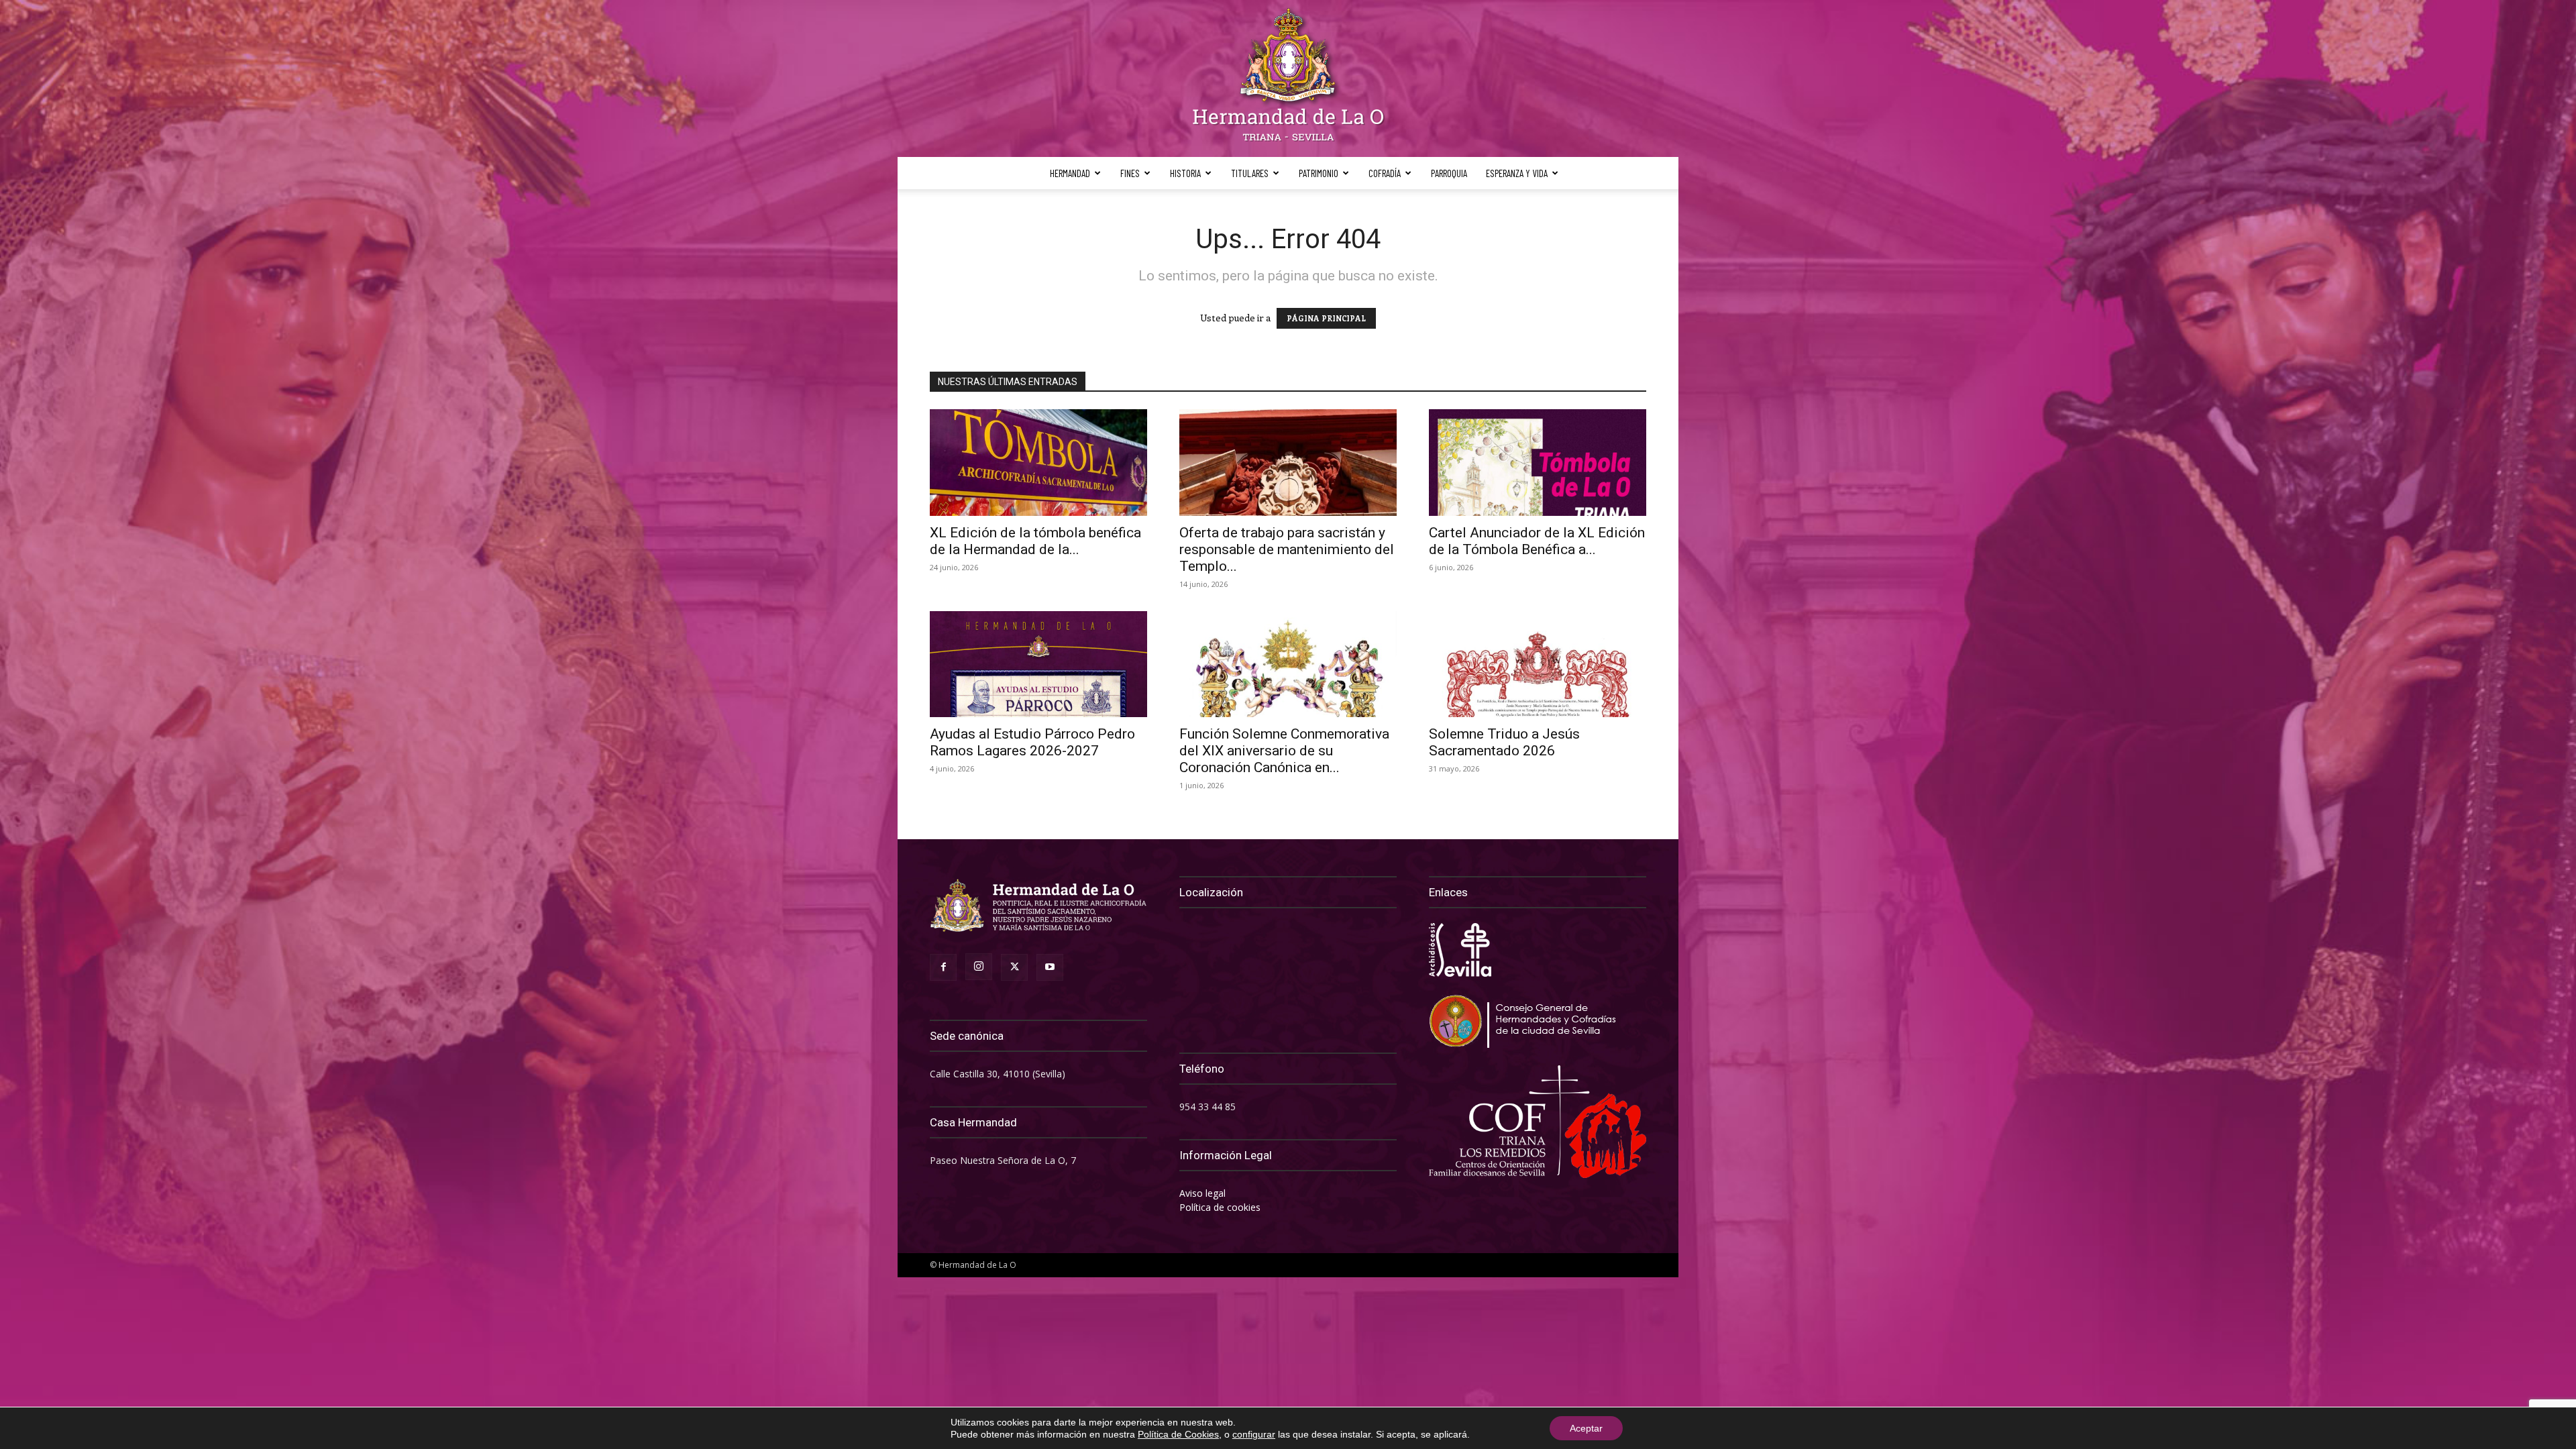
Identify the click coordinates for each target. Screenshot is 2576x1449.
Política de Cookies (1178, 1434)
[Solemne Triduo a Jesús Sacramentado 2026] (1538, 664)
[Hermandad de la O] (1288, 78)
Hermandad (1070, 173)
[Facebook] (943, 967)
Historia (1185, 173)
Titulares (1250, 173)
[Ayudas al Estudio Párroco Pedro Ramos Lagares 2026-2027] (1038, 664)
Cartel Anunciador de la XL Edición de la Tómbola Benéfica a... (1537, 541)
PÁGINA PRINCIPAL (1326, 318)
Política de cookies (1220, 1207)
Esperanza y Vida (1517, 173)
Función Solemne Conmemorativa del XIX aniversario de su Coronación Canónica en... (1284, 751)
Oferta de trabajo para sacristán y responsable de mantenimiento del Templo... (1287, 549)
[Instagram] (979, 967)
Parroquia (1449, 173)
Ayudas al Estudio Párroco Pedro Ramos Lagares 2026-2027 (1032, 742)
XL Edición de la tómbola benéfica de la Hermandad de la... (1035, 541)
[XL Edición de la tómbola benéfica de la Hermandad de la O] (1038, 463)
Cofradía (1385, 173)
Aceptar (1586, 1428)
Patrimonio (1319, 173)
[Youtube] (1050, 967)
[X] (1014, 967)
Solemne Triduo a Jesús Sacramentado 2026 (1504, 742)
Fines (1130, 173)
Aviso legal (1202, 1193)
